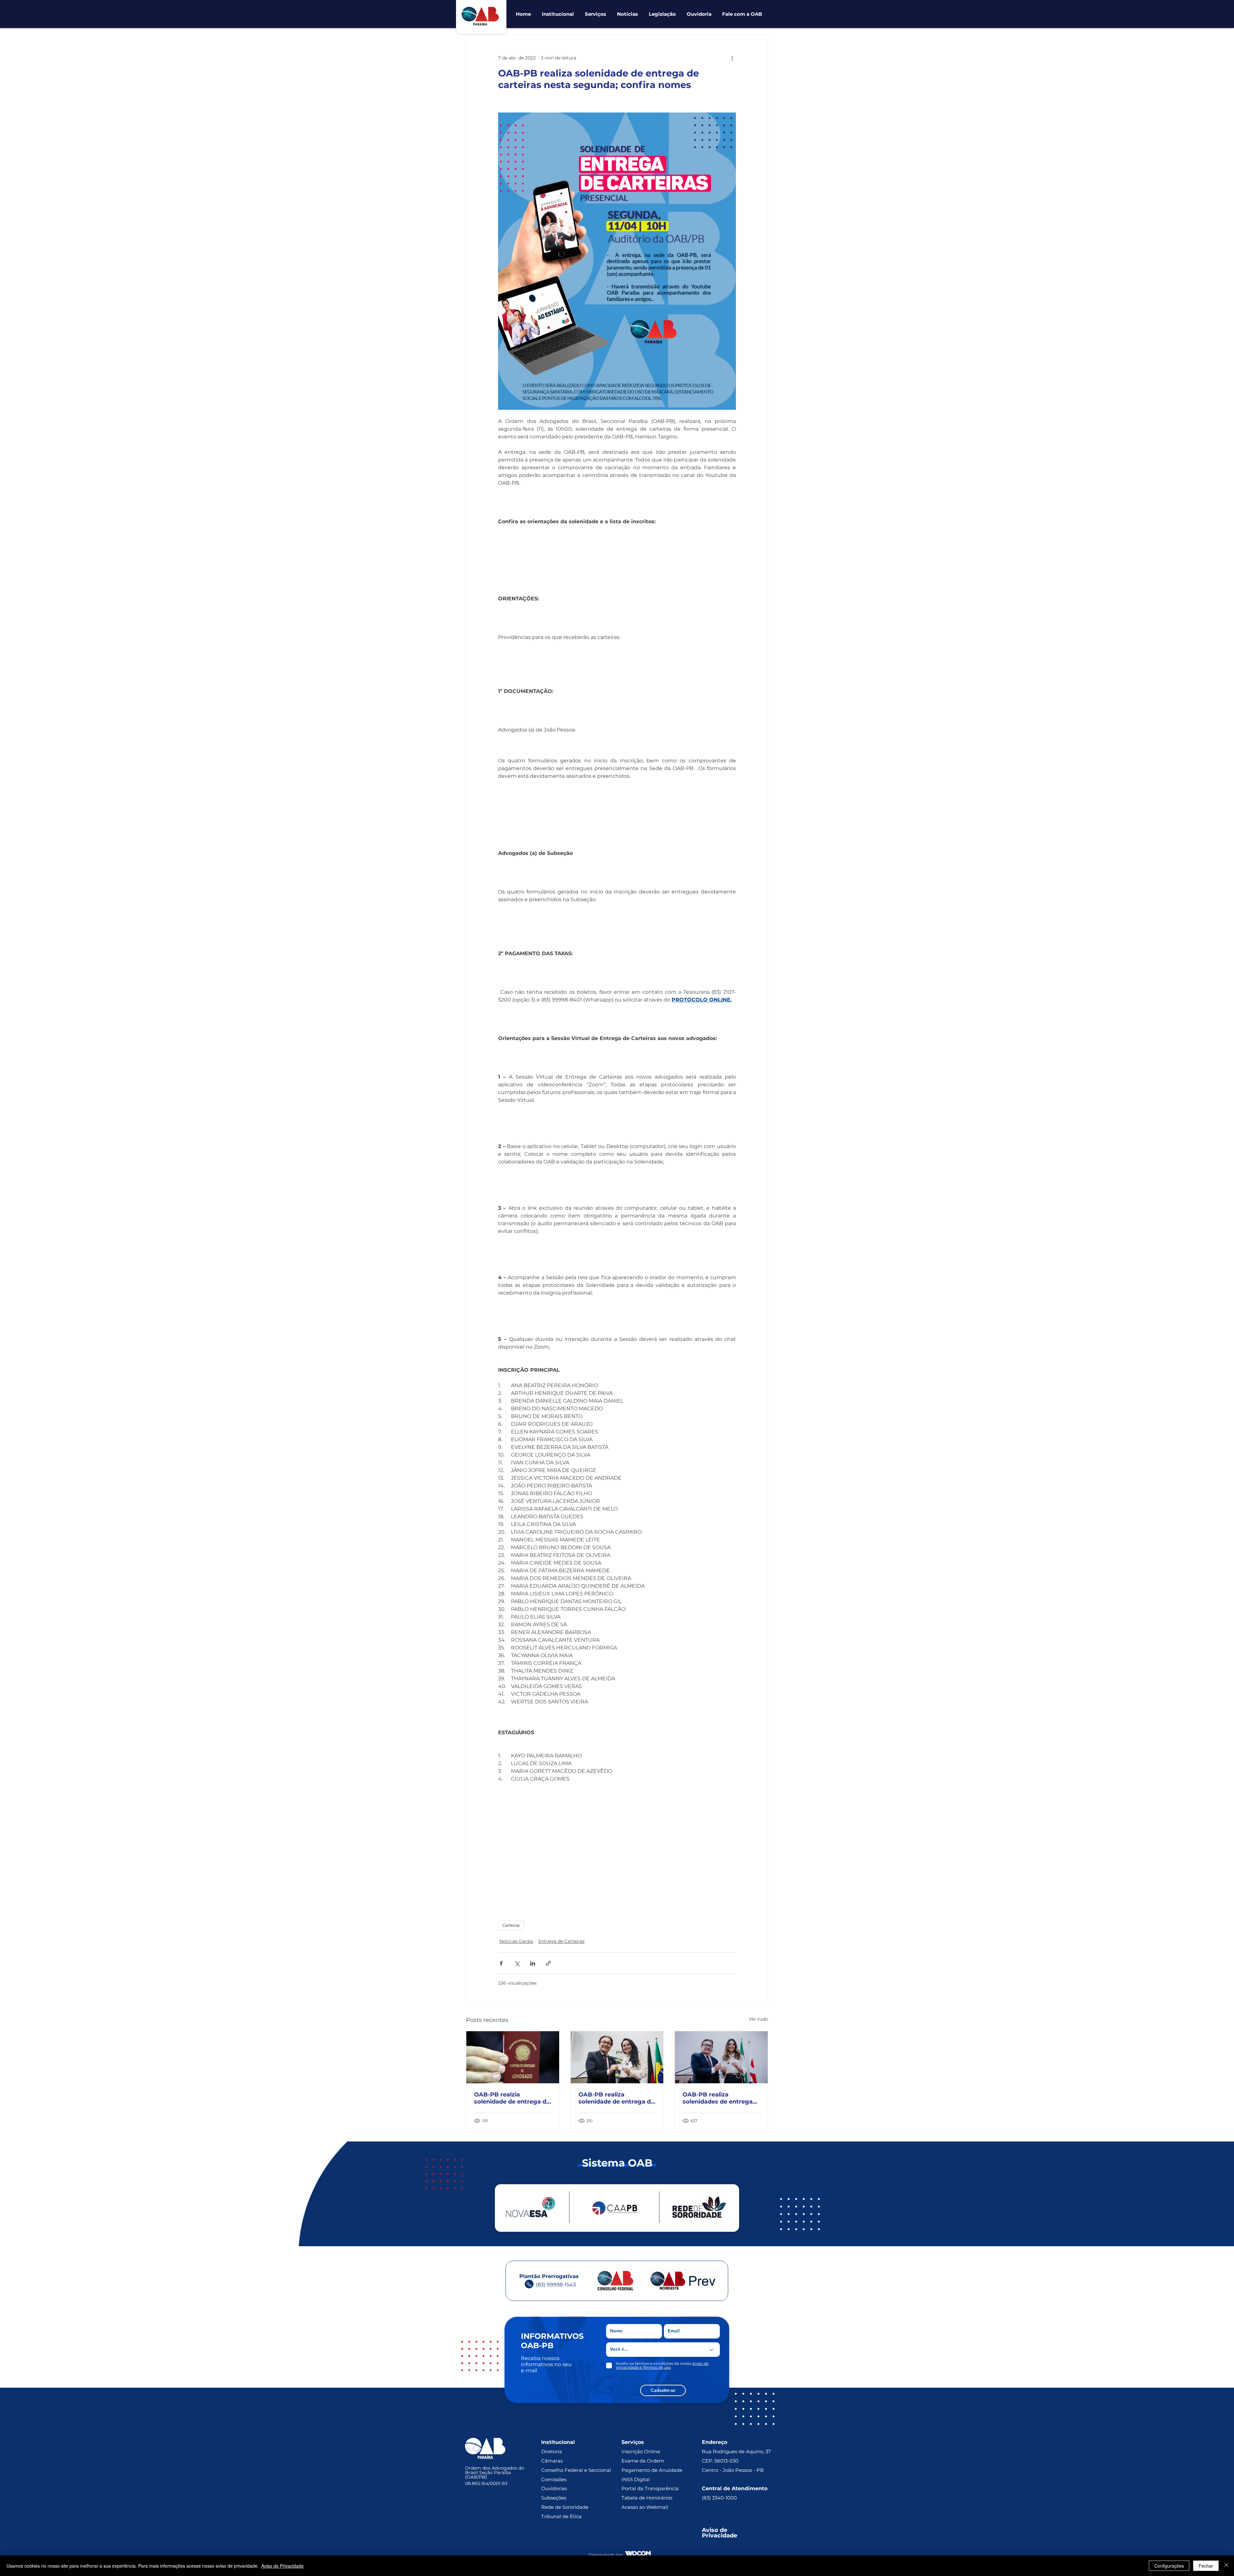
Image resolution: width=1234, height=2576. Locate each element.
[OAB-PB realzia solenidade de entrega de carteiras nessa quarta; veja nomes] (513, 2057)
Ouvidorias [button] (554, 2488)
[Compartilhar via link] (548, 1963)
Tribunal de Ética (561, 2516)
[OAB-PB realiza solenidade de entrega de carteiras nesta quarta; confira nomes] (617, 2057)
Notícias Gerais (516, 1941)
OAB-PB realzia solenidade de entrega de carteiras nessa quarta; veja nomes (512, 2098)
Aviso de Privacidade (282, 2566)
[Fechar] (1226, 2566)
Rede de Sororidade (565, 2507)
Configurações (1169, 2566)
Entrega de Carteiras (561, 1941)
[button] (558, 14)
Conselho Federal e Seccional (577, 2470)
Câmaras (552, 2461)
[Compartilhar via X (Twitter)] (517, 1963)
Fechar (1206, 2566)
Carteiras (511, 1925)
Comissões (554, 2479)
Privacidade (720, 2536)
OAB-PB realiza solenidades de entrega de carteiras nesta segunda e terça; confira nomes (719, 2098)
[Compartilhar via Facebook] (501, 1963)
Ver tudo (758, 2019)
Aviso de (715, 2530)
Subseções (554, 2498)
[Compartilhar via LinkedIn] (533, 1963)
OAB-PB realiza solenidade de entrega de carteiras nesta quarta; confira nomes (616, 2098)
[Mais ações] (732, 58)
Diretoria (552, 2451)
